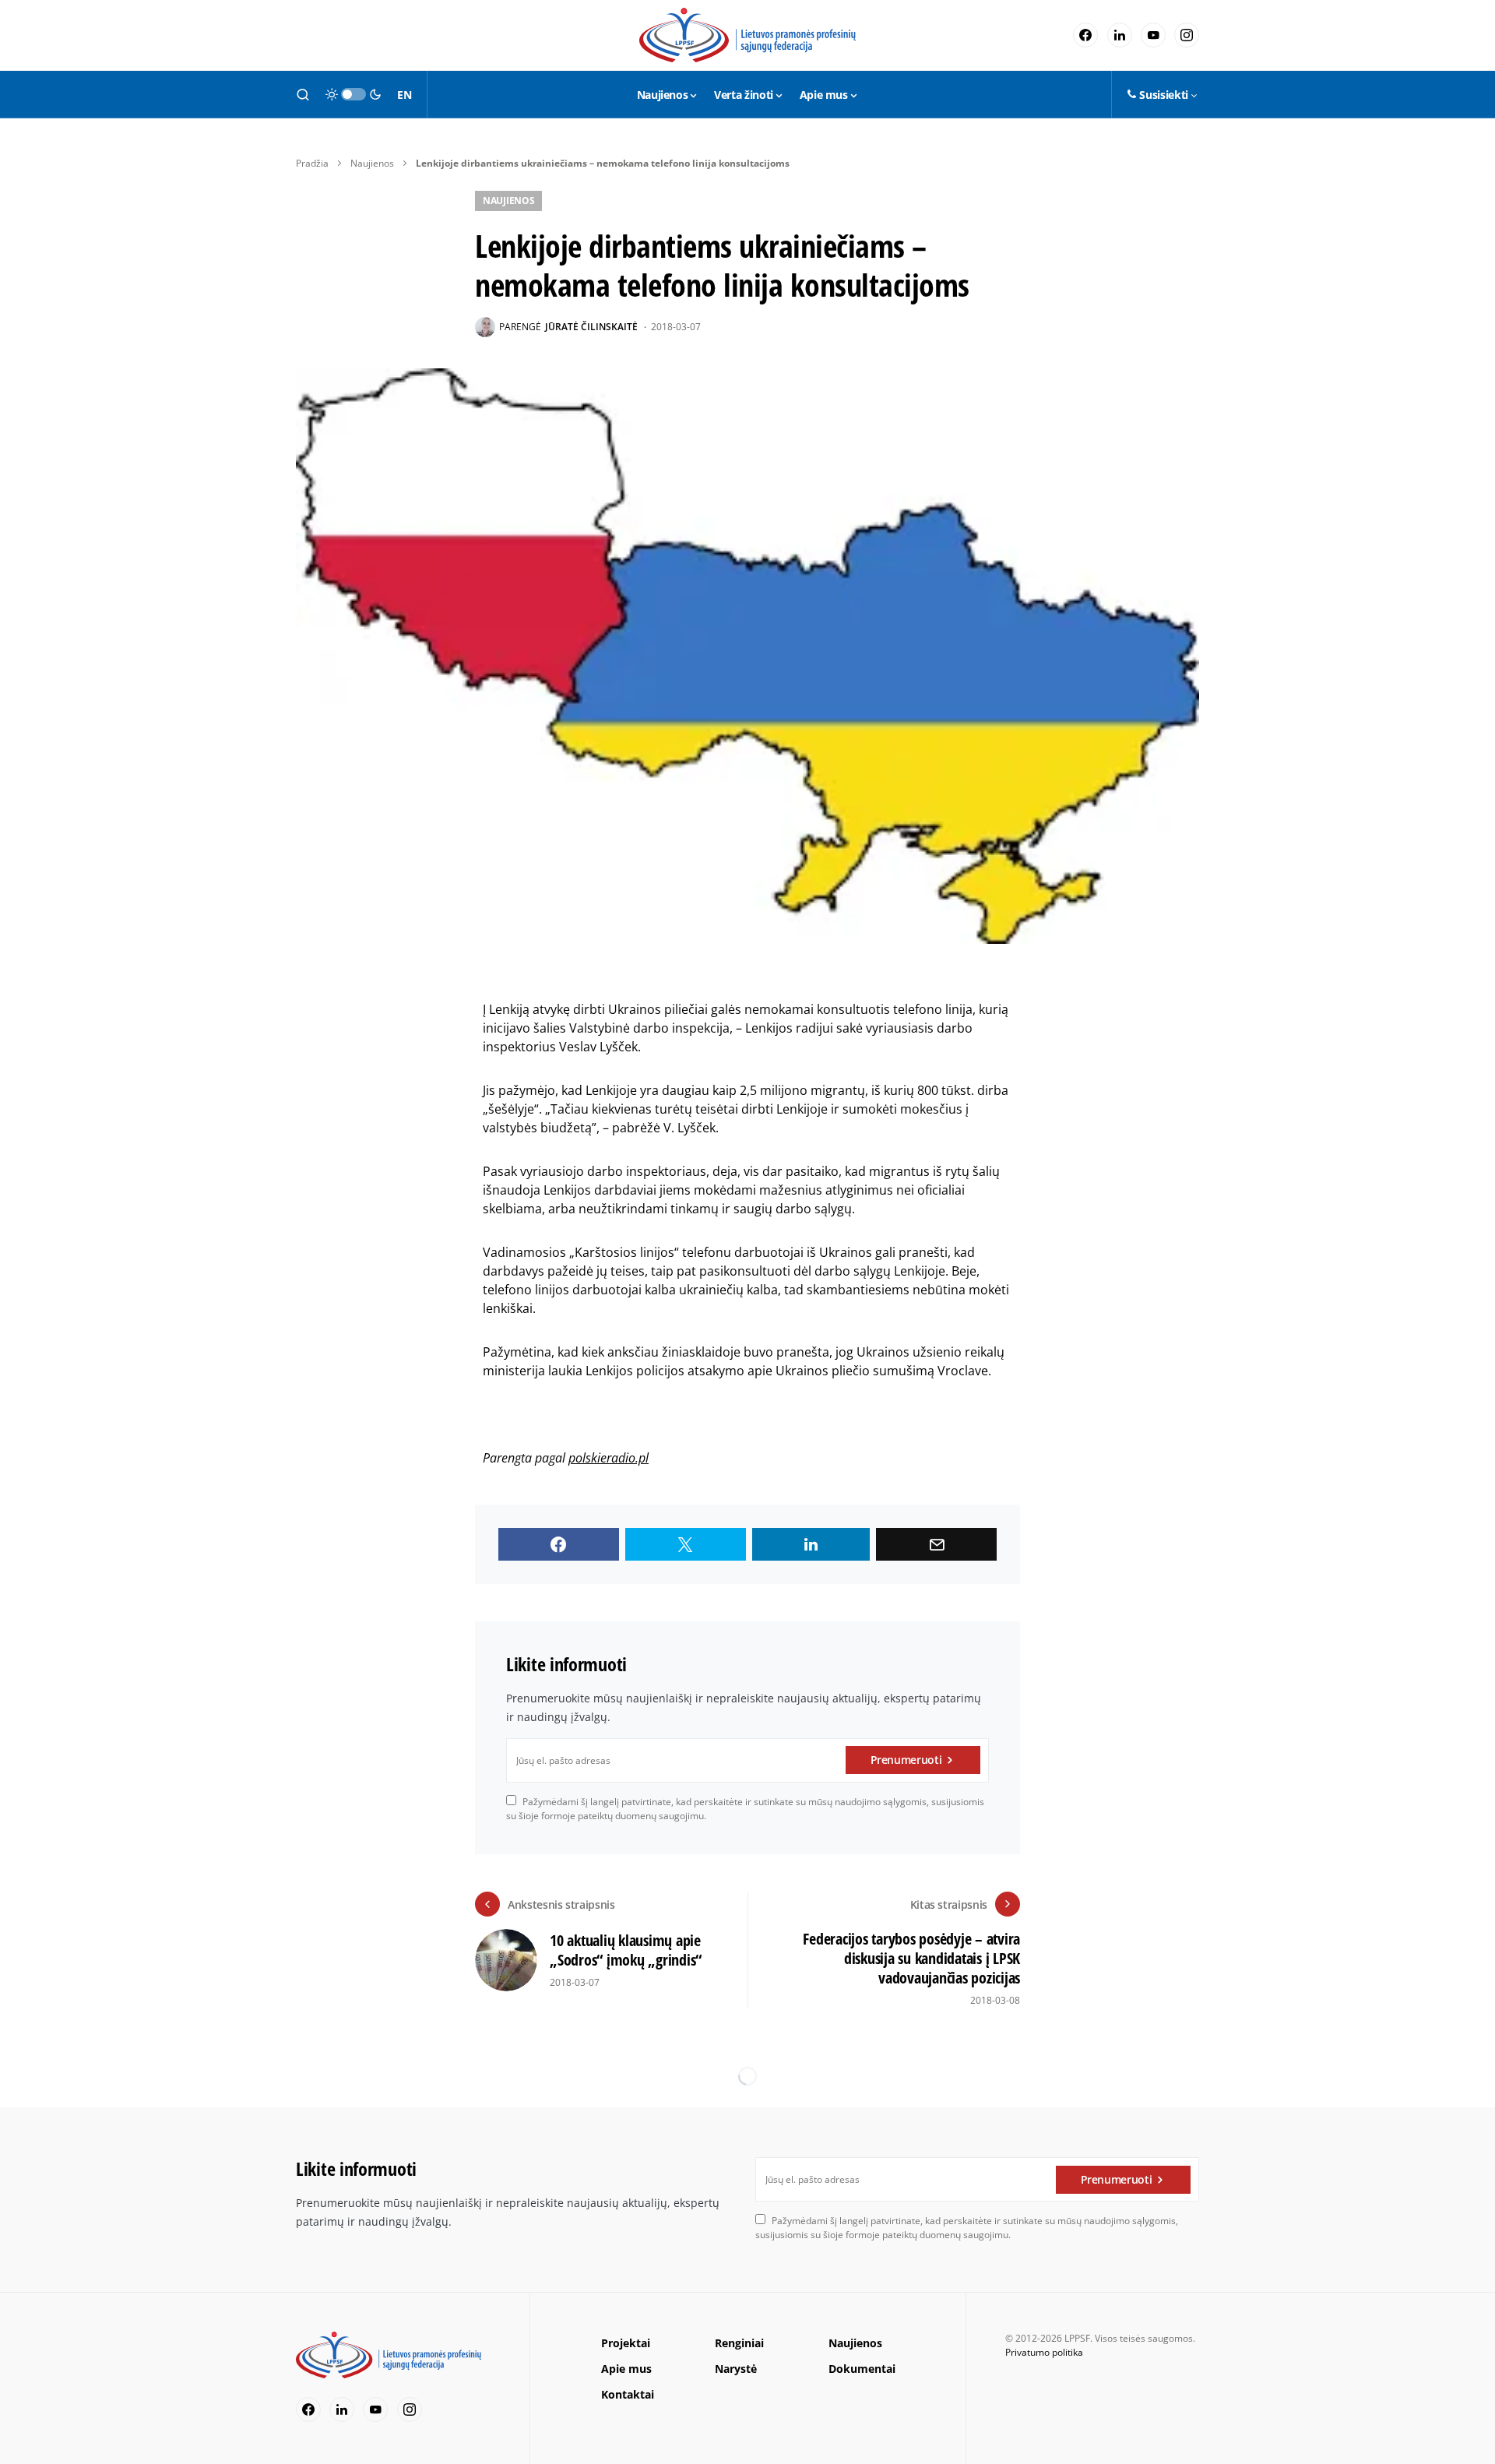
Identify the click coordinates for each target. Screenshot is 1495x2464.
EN (404, 95)
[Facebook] (1085, 35)
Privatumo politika (1044, 2352)
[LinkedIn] (1120, 35)
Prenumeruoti (906, 1760)
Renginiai (739, 2343)
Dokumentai (862, 2369)
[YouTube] (1153, 35)
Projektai (626, 2343)
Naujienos (372, 163)
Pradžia (312, 163)
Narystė (736, 2369)
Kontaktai (628, 2394)
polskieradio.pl (609, 1458)
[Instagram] (1187, 35)
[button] (303, 94)
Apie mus (626, 2369)
